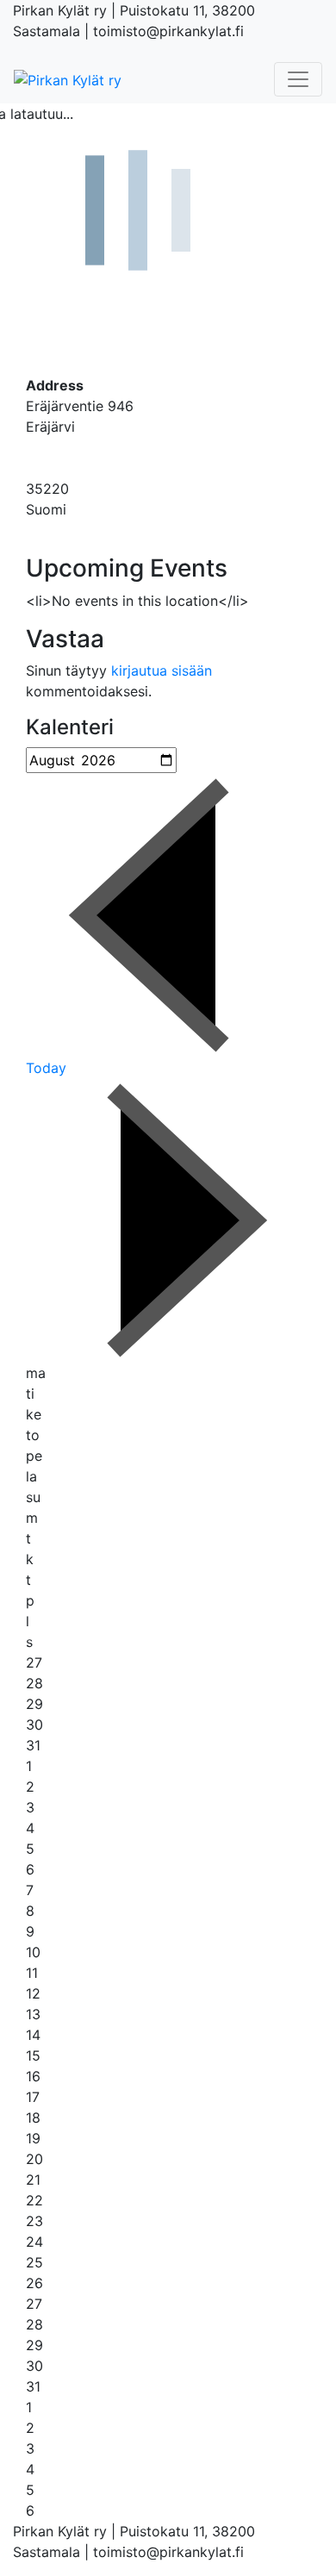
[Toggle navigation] (298, 79)
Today (46, 1068)
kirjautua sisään (162, 671)
